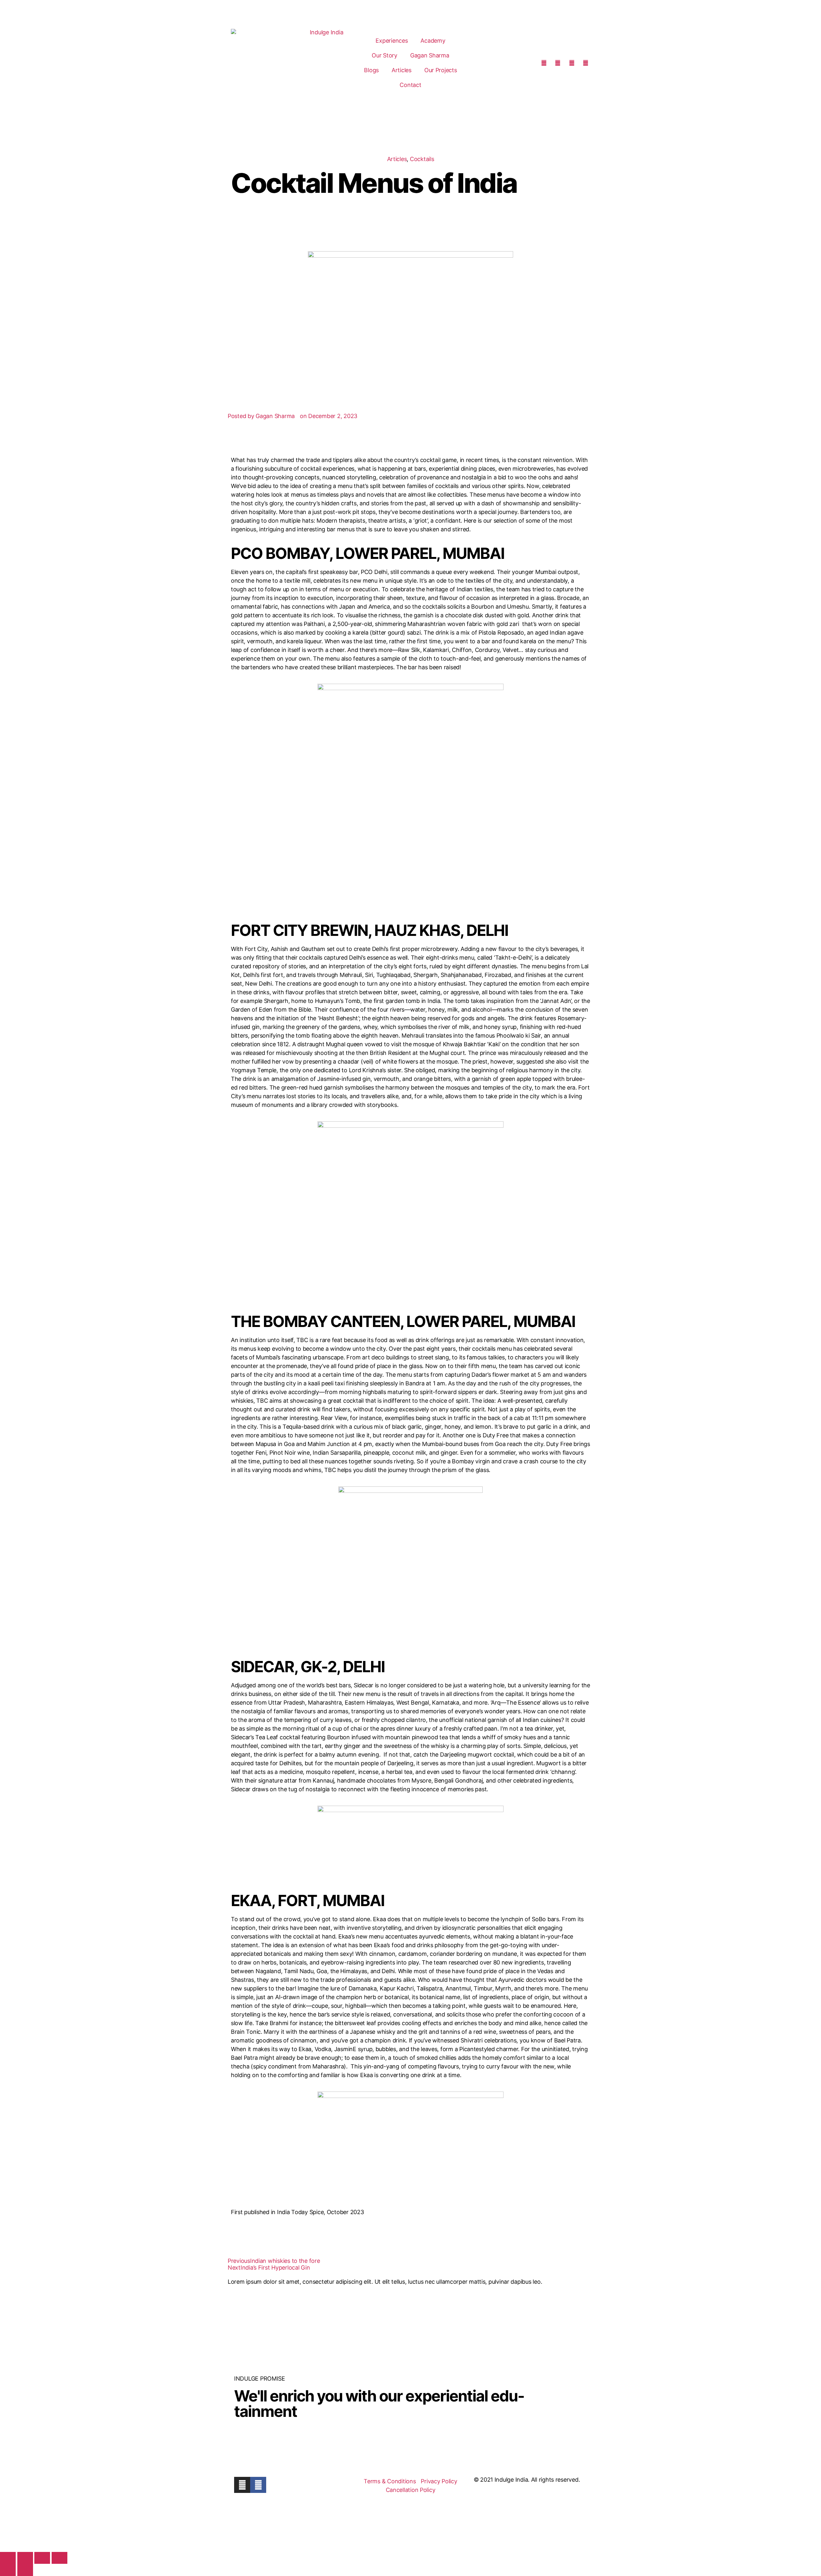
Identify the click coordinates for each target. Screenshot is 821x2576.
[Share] (42, 2558)
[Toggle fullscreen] (25, 2558)
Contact (410, 85)
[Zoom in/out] (8, 2558)
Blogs (371, 70)
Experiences (392, 41)
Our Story (385, 55)
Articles (402, 70)
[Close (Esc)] (59, 2558)
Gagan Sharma (430, 55)
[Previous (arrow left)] (8, 2570)
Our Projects (441, 70)
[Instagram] (242, 2485)
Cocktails (422, 159)
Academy (433, 41)
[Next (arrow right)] (25, 2570)
